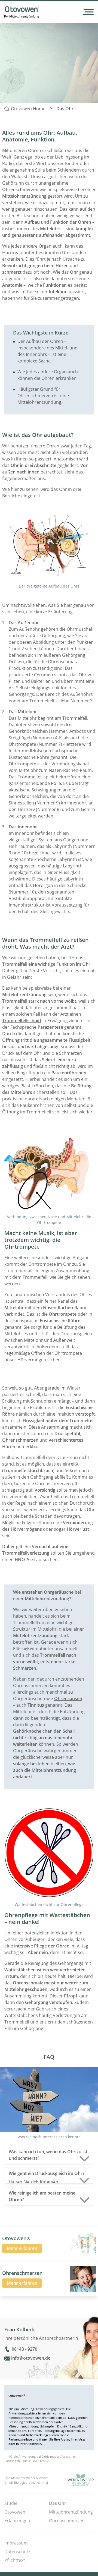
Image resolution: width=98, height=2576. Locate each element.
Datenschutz (17, 2552)
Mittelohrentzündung (71, 2512)
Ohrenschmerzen (67, 2521)
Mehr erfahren (22, 2248)
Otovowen (15, 2512)
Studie (11, 2503)
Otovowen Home (28, 109)
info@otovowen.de (31, 2358)
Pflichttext (15, 2560)
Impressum (16, 2543)
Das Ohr (65, 109)
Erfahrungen (17, 2521)
